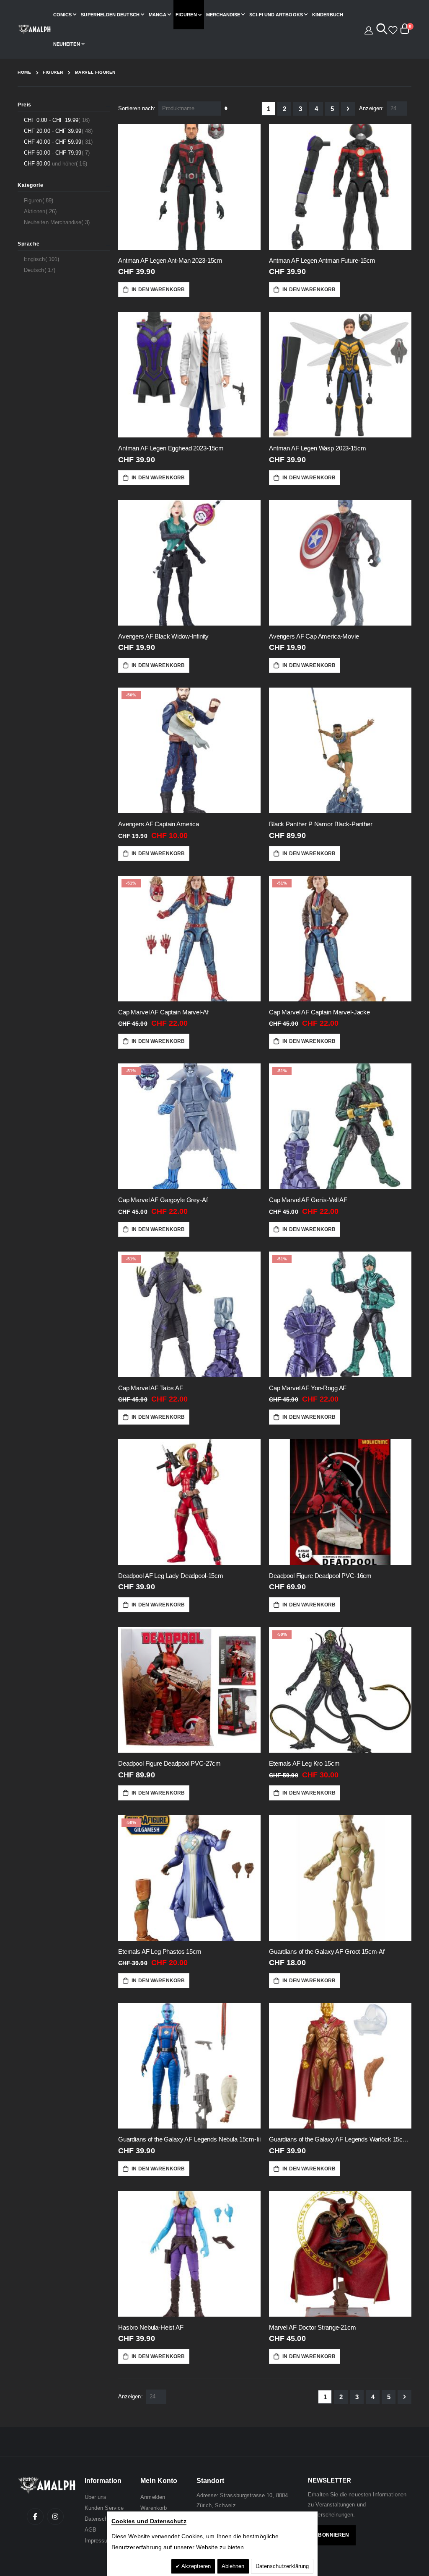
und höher (57, 163)
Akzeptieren (195, 2566)
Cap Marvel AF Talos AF (151, 1388)
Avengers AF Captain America (159, 824)
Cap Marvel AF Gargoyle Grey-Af (163, 1200)
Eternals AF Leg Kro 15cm (304, 1763)
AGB (90, 2530)
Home (24, 72)
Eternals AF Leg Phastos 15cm (160, 1951)
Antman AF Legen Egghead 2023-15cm (171, 448)
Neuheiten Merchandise (58, 222)
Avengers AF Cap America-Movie (314, 636)
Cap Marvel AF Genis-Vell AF (308, 1200)
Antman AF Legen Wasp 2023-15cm (318, 448)
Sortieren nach (136, 108)
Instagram (55, 2517)
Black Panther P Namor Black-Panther (321, 824)
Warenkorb (154, 2508)
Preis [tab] (25, 105)
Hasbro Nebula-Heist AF (151, 2327)
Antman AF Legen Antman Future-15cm (322, 260)
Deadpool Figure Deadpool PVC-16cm (320, 1576)
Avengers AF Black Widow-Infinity (163, 636)
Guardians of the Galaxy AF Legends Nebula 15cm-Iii (189, 2139)
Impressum (98, 2541)
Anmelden (153, 2497)
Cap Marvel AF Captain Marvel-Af (163, 1012)
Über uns (96, 2497)
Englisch (43, 259)
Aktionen (41, 211)
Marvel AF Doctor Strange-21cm (313, 2327)
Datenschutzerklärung (282, 2566)
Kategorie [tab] (30, 185)
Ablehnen (233, 2566)
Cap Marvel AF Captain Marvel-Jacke (319, 1012)
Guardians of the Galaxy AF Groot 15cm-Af (327, 1951)
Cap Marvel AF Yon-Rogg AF (308, 1388)
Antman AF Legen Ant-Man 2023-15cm (170, 260)
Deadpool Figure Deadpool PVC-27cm (169, 1763)
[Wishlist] (392, 29)
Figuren (53, 72)
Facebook (35, 2517)
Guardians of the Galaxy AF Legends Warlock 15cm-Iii (340, 2139)
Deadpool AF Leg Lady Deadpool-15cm (171, 1576)
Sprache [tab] (28, 244)
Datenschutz (100, 2519)
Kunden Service (104, 2508)
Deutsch (41, 270)
